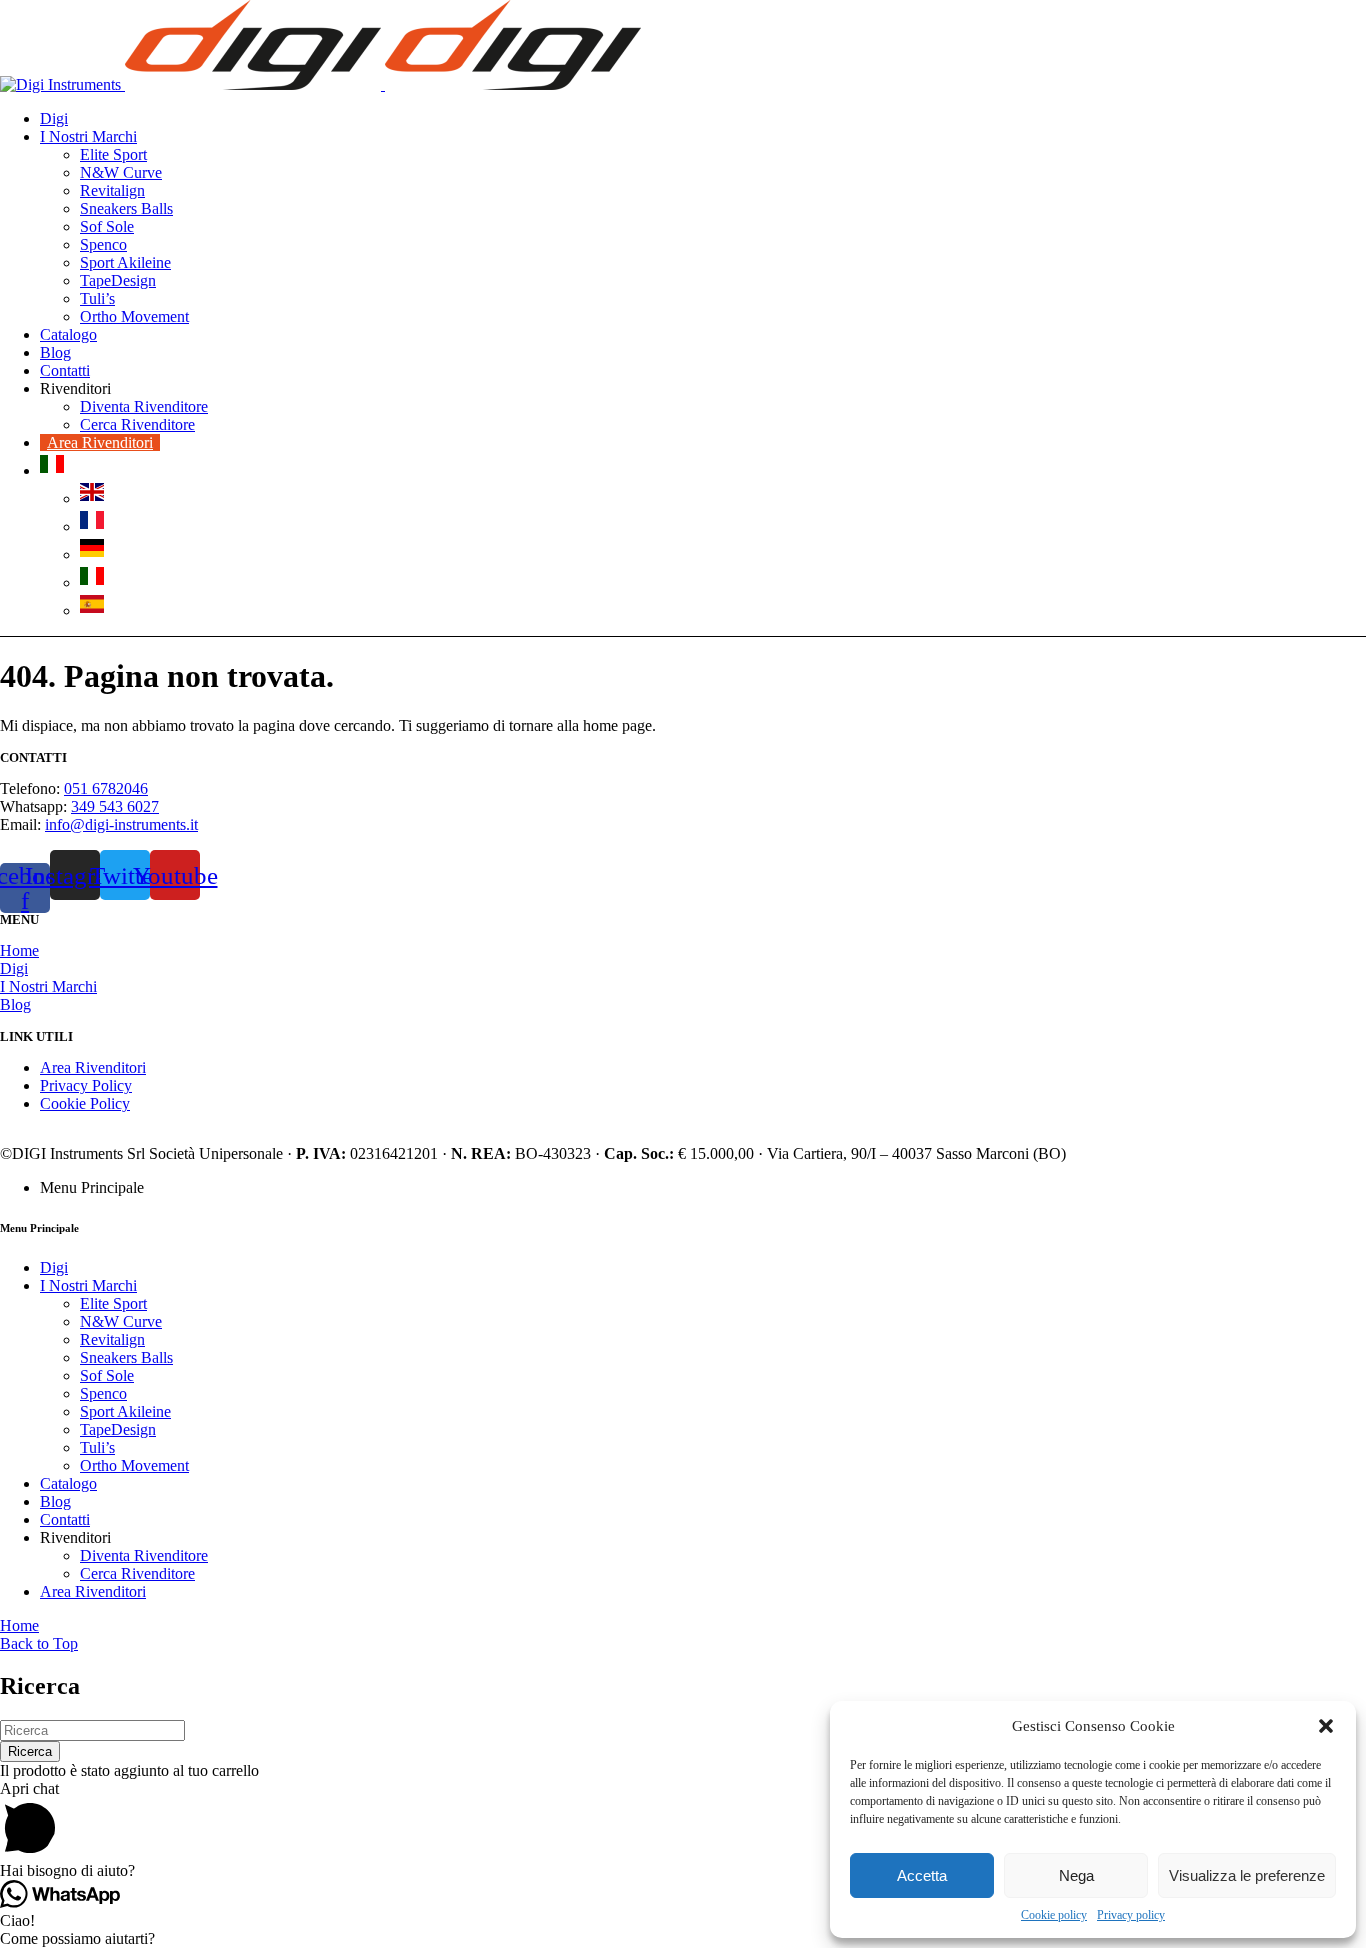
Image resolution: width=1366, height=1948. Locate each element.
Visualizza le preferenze (1247, 1875)
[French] (92, 526)
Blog (15, 1004)
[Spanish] (92, 610)
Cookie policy (1054, 1915)
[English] (92, 498)
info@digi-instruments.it (121, 824)
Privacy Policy (86, 1085)
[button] (1326, 1726)
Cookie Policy (85, 1103)
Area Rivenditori (93, 1067)
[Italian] (52, 470)
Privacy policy (1131, 1915)
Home (19, 950)
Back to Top (39, 1643)
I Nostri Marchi (48, 986)
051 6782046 (106, 788)
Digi (14, 968)
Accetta (922, 1875)
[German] (92, 554)
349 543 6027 (115, 806)
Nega (1076, 1875)
